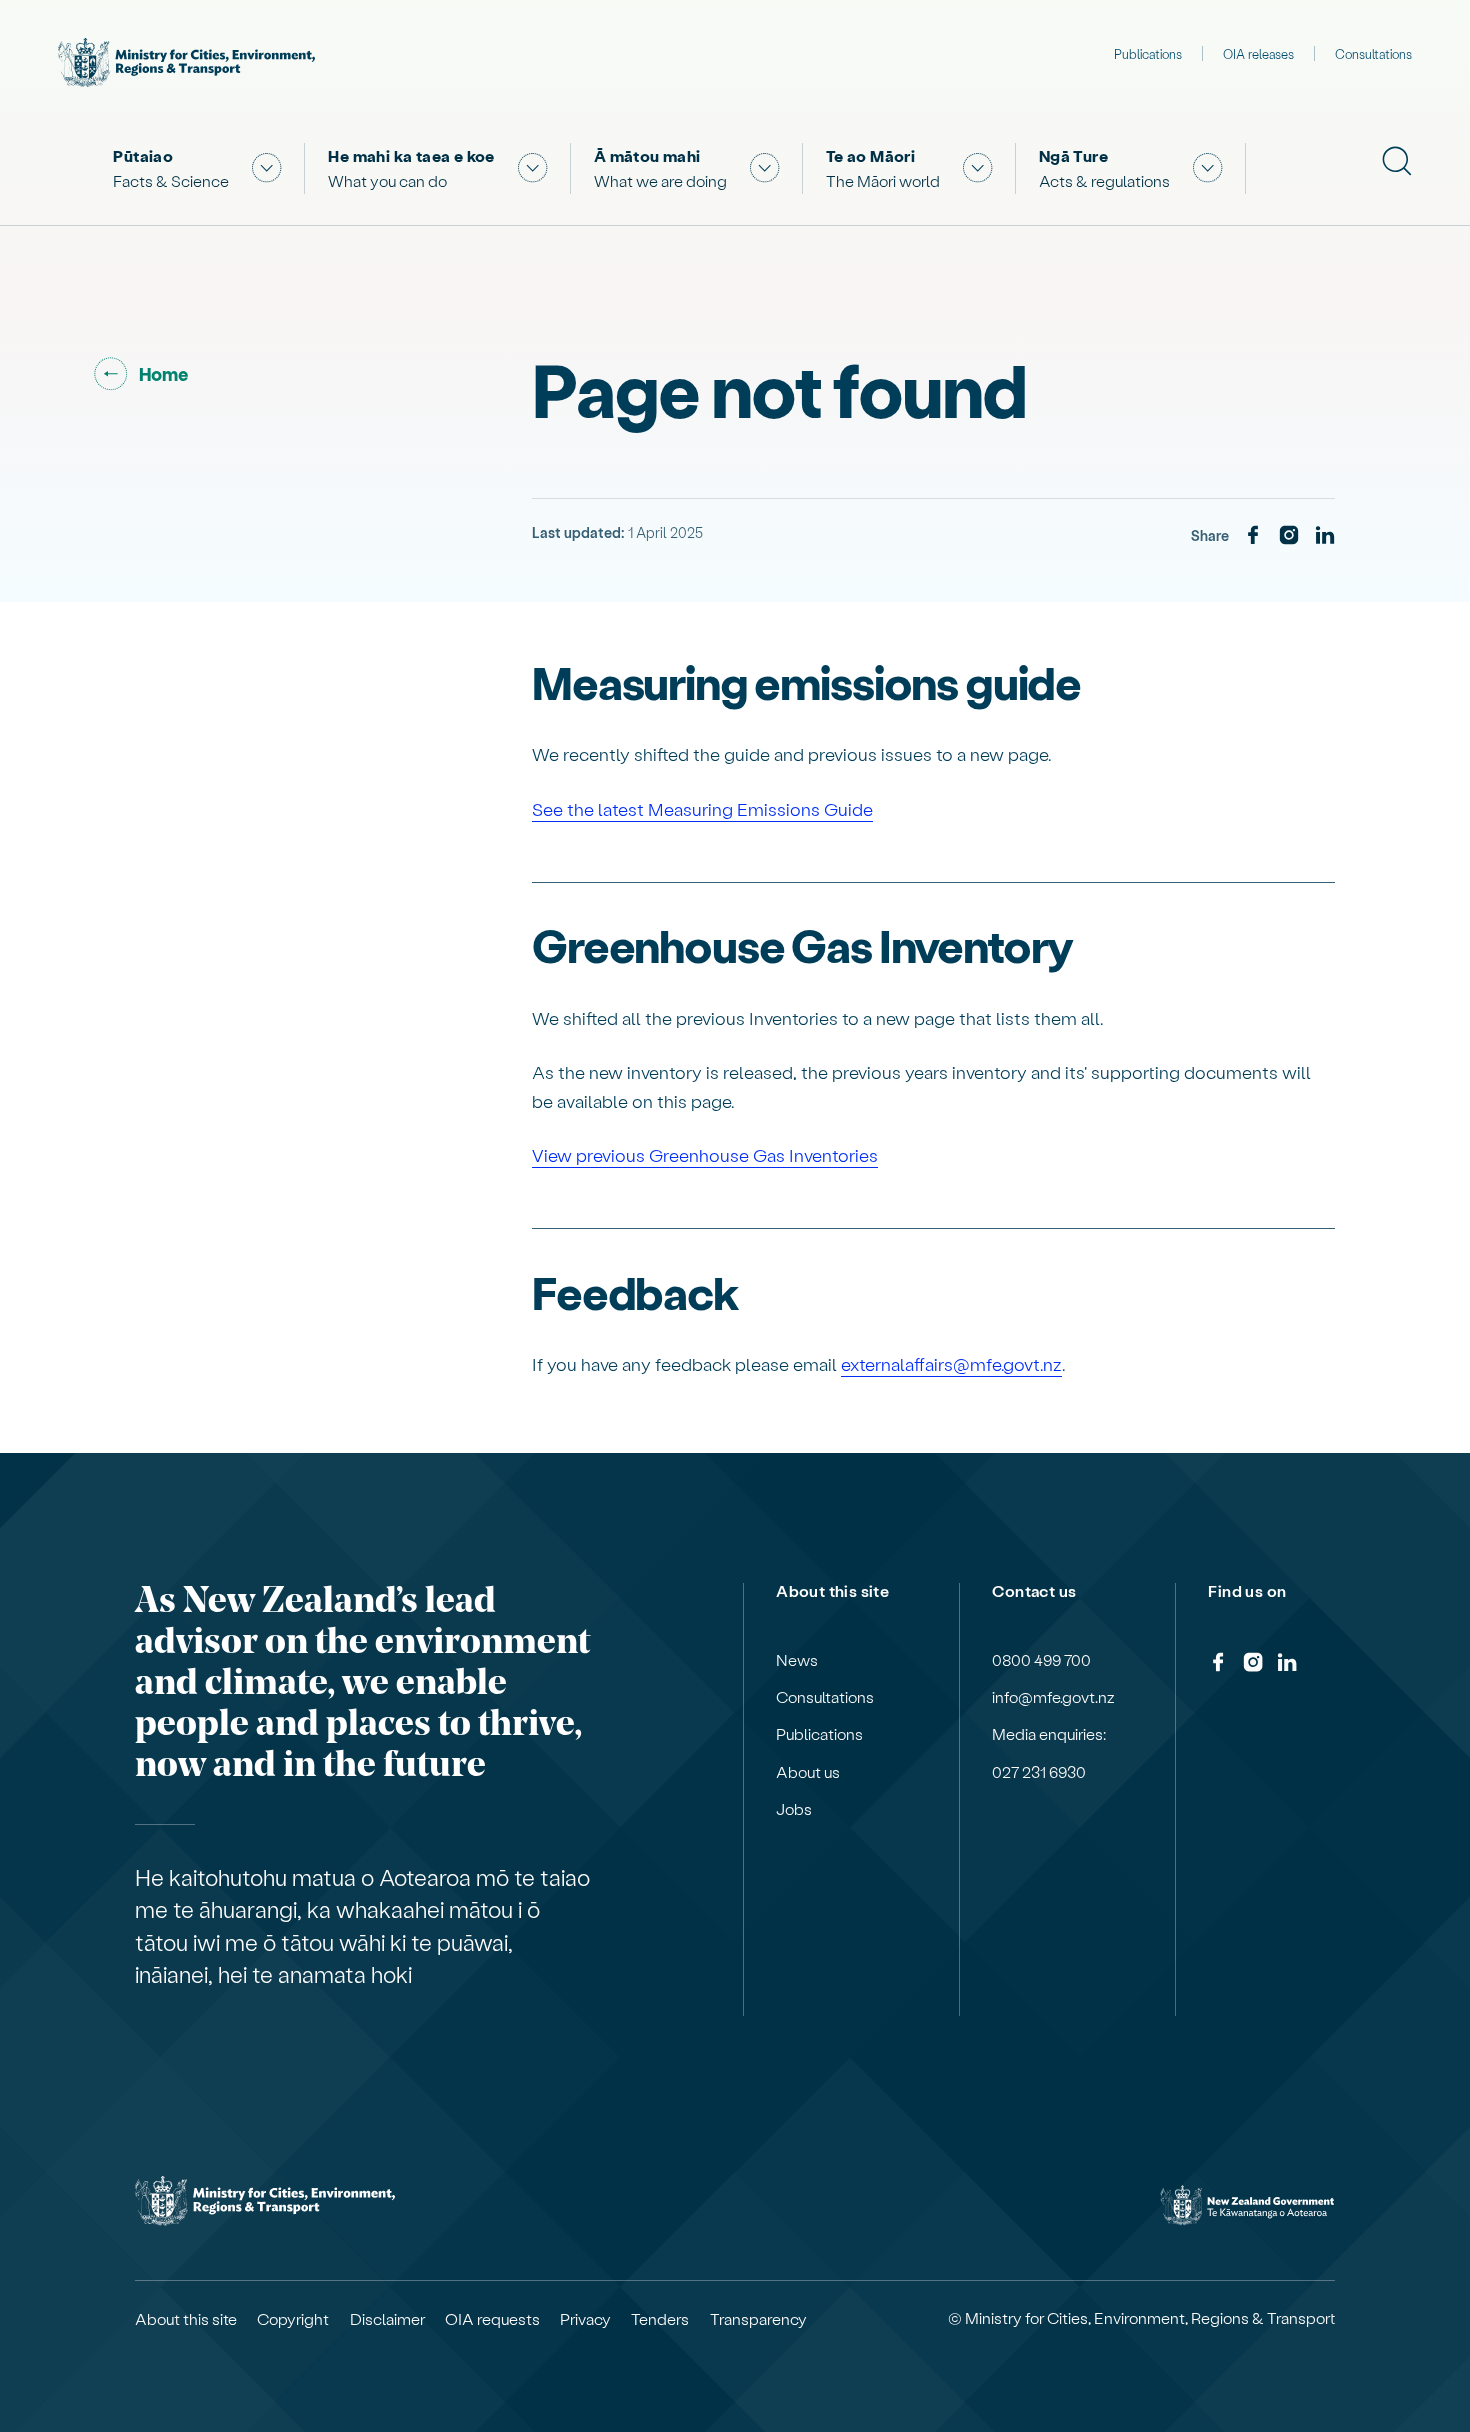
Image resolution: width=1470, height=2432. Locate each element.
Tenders (660, 2319)
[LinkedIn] (1325, 536)
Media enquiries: (1049, 1734)
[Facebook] (1253, 536)
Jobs (794, 1809)
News (797, 1660)
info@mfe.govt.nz (1053, 1697)
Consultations (1373, 53)
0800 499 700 (1041, 1660)
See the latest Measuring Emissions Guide (702, 808)
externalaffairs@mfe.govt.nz (951, 1363)
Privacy (585, 2319)
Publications (1148, 53)
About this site (186, 2319)
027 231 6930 (1039, 1772)
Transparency (758, 2319)
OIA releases (1258, 53)
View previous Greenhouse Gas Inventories (705, 1154)
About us (808, 1772)
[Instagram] (1289, 536)
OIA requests (492, 2319)
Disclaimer (387, 2319)
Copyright (293, 2319)
